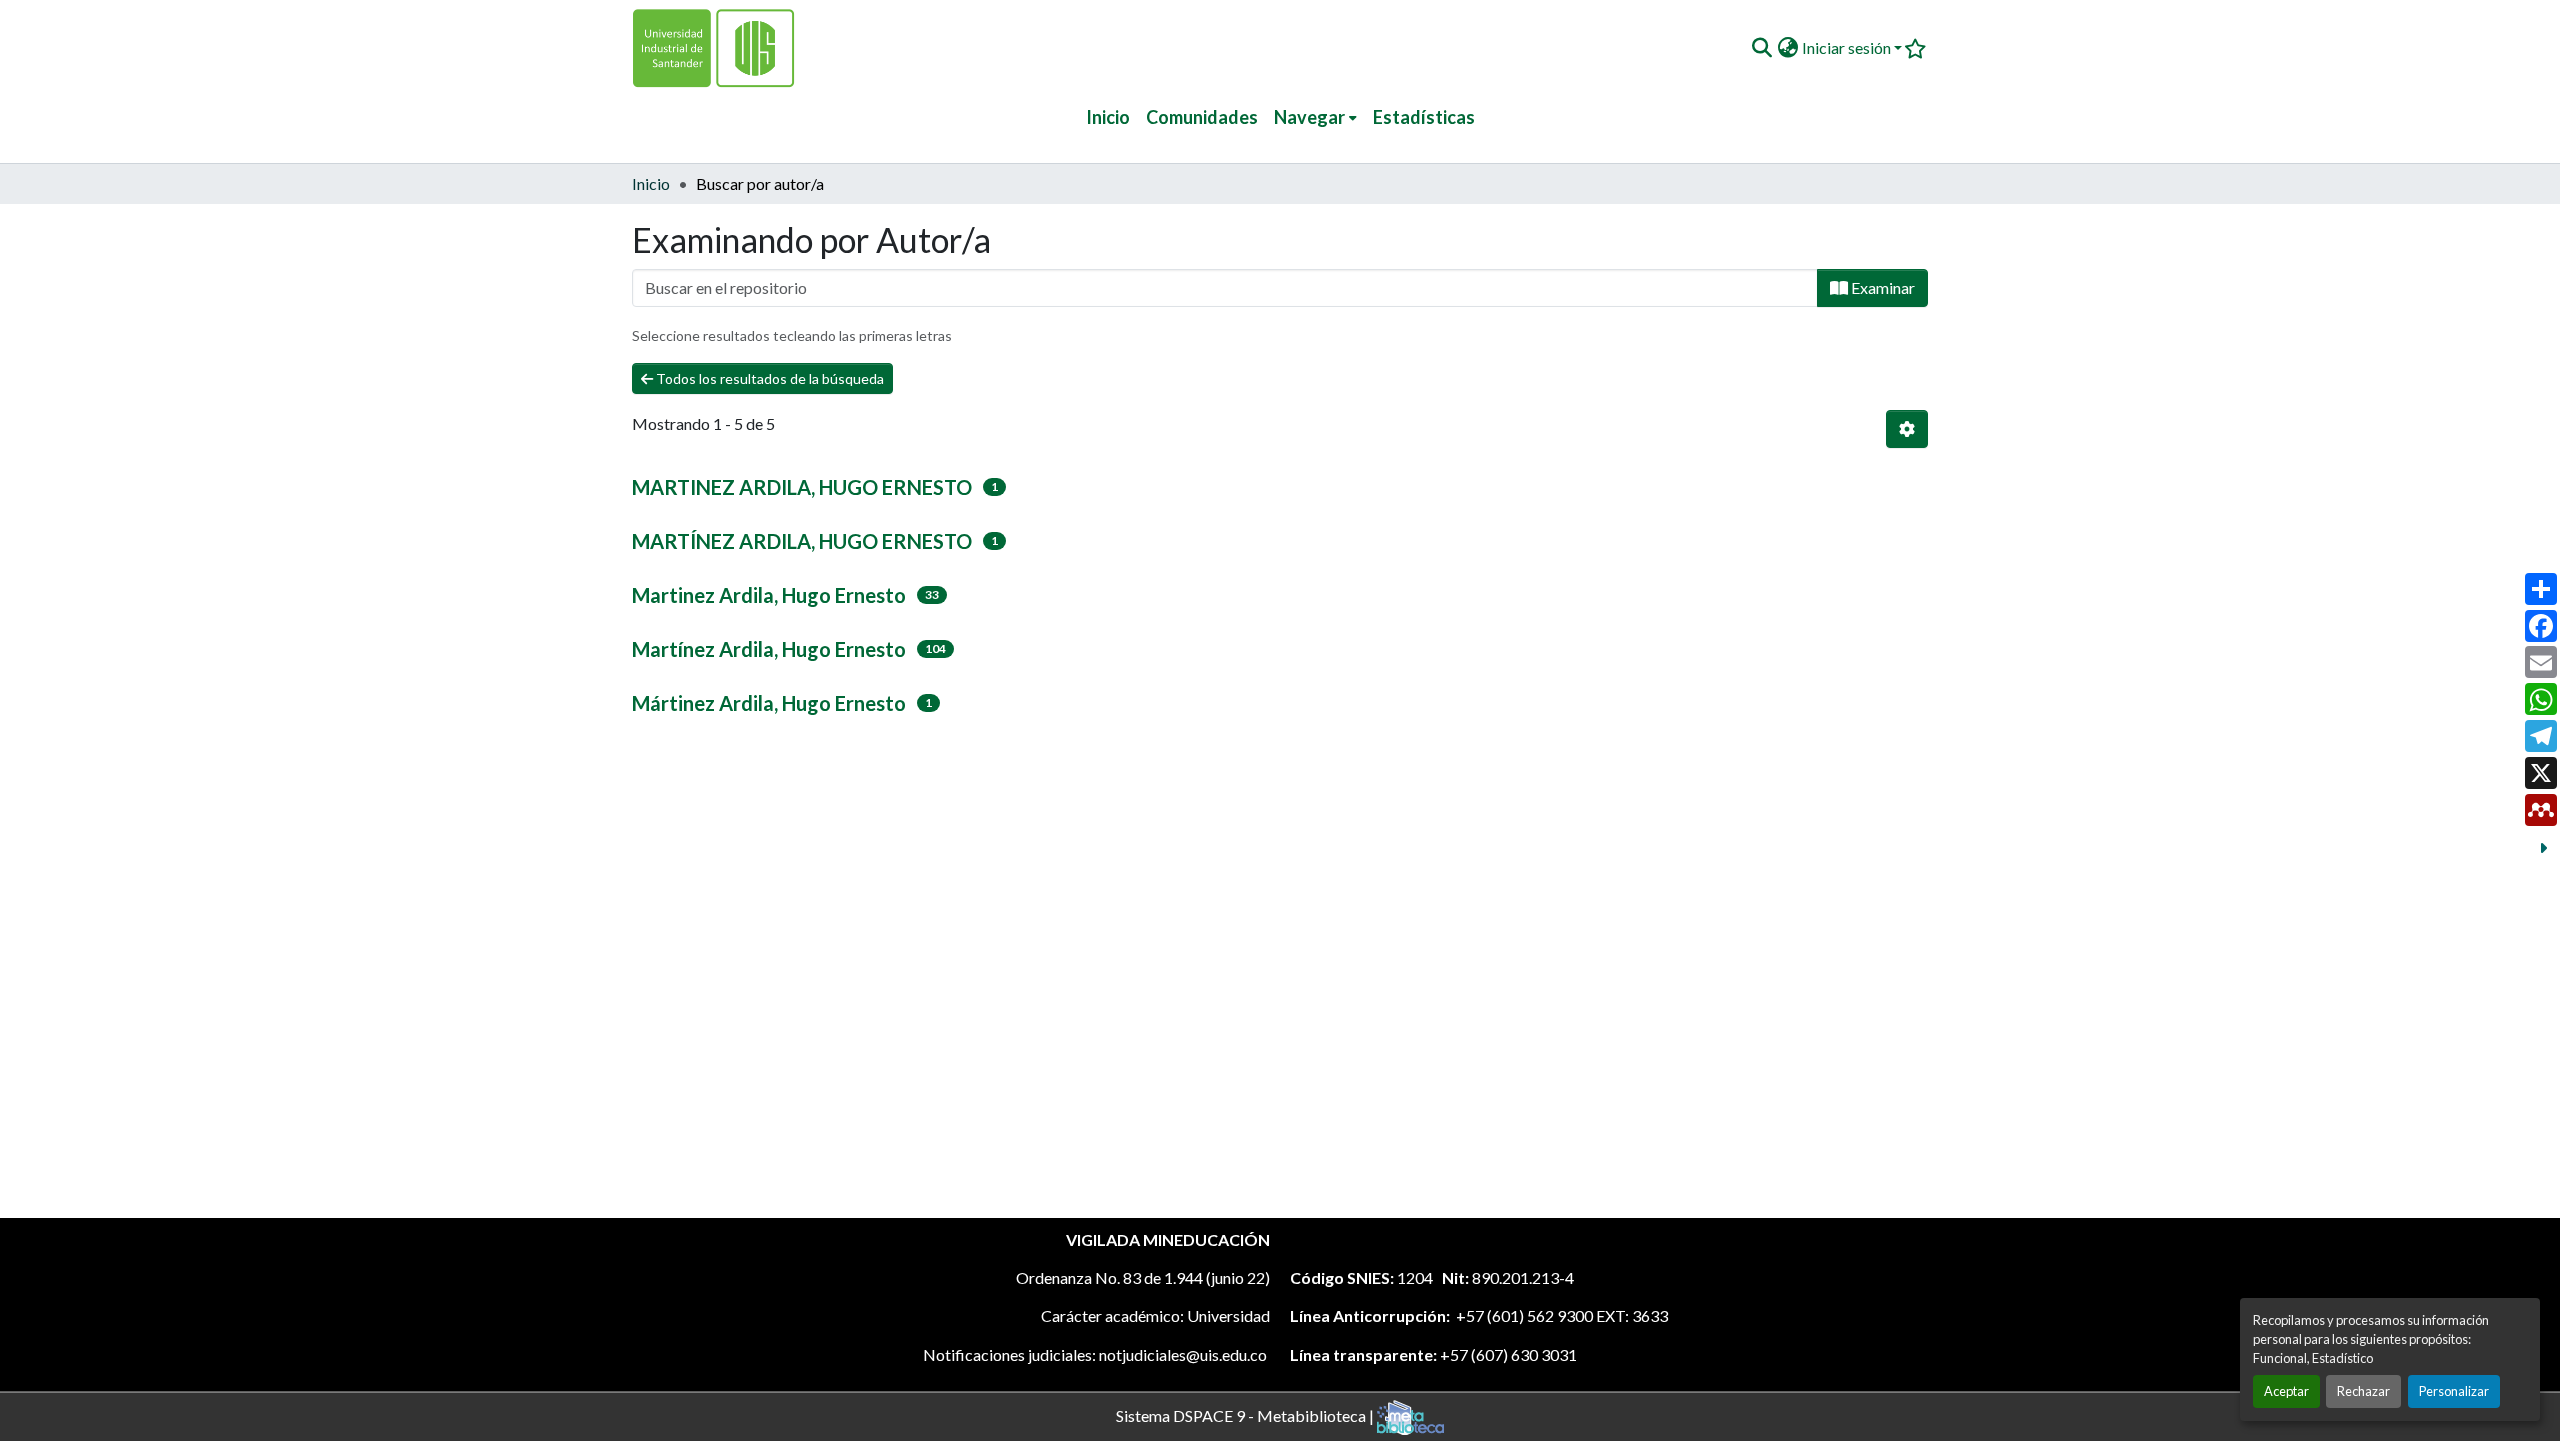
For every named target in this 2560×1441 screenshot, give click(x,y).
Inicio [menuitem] (1108, 117)
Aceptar (2286, 1391)
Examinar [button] (1881, 287)
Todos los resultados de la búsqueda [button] (768, 378)
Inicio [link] (651, 183)
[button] (1761, 48)
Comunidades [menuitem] (1202, 117)
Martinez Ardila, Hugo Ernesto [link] (769, 595)
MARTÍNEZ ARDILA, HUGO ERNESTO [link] (802, 541)
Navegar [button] (1309, 117)
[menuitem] (1315, 117)
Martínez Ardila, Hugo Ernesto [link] (769, 649)
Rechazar (2363, 1391)
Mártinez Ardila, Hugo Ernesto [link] (769, 703)
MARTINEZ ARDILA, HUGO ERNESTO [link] (802, 487)
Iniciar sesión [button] (1848, 47)
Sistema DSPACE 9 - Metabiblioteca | (1246, 1414)
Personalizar (2454, 1391)
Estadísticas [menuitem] (1424, 117)
